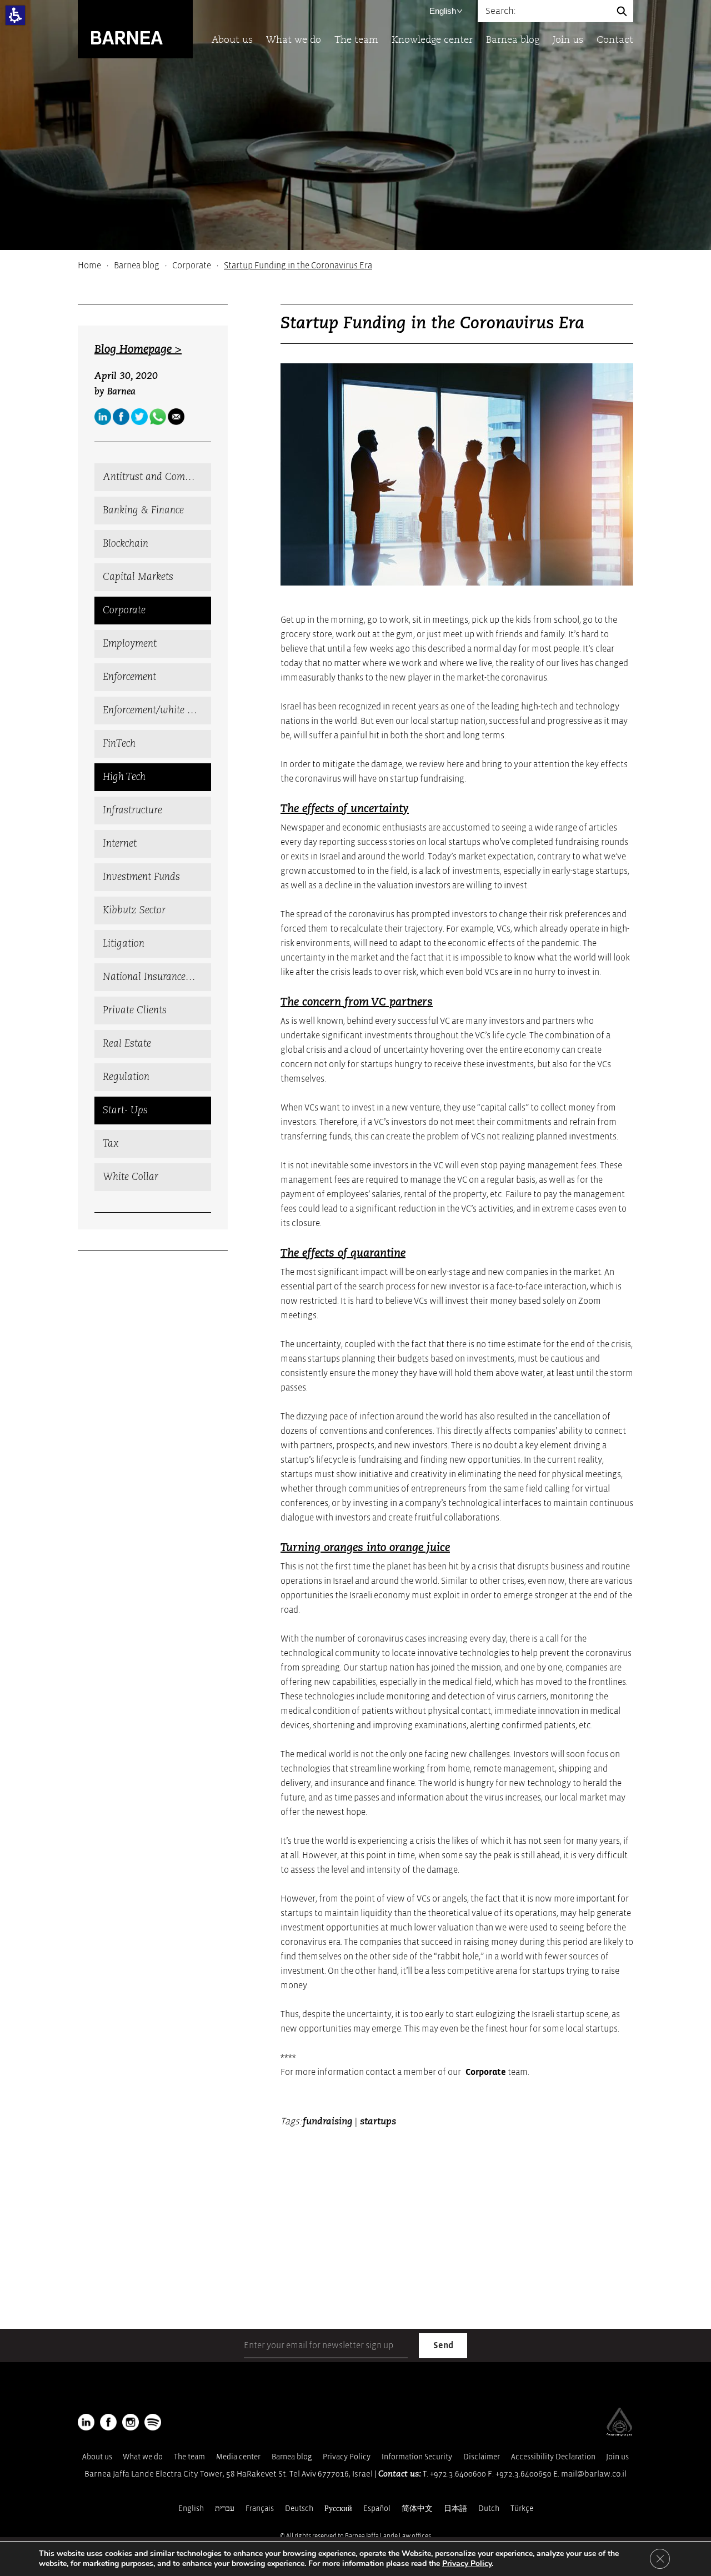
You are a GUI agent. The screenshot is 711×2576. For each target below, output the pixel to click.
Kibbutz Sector (134, 911)
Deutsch (299, 2509)
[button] (15, 15)
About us (232, 40)
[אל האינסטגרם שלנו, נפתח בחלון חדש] (131, 2422)
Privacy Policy (347, 2457)
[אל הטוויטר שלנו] (139, 417)
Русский (338, 2509)
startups (378, 2122)
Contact (615, 40)
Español (377, 2509)
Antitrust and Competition (157, 477)
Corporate (192, 266)
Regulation (126, 1077)
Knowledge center (432, 40)
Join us (568, 40)
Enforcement (129, 677)
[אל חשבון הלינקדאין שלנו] (103, 417)
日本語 (455, 2509)
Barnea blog (513, 40)
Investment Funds (141, 877)
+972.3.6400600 (458, 2474)
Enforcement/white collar (157, 711)
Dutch (489, 2509)
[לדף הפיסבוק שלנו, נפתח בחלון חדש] (121, 417)
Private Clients (135, 1011)
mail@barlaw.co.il (594, 2474)
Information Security (417, 2457)
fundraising (327, 2122)
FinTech (119, 744)
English (443, 11)
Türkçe (522, 2509)
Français (260, 2509)
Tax (111, 1144)
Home (89, 266)
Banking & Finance (143, 511)
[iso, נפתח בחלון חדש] (619, 2434)
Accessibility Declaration (553, 2457)
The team (356, 40)
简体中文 (417, 2509)
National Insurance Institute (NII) (157, 977)
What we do (294, 40)
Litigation (124, 944)
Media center (238, 2457)
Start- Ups (125, 1111)
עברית (225, 2509)
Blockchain (126, 544)
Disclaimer (482, 2457)
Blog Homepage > (138, 350)
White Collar (131, 1177)
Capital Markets (138, 577)
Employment (130, 644)
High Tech (124, 777)
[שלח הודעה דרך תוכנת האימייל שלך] (176, 417)
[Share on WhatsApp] (158, 417)
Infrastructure (132, 811)
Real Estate (127, 1044)
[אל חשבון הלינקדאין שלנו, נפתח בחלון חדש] (86, 2422)
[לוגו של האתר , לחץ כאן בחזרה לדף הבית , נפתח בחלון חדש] (153, 2422)
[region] (355, 266)
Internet (120, 844)
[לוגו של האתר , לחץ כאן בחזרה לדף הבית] (135, 29)
